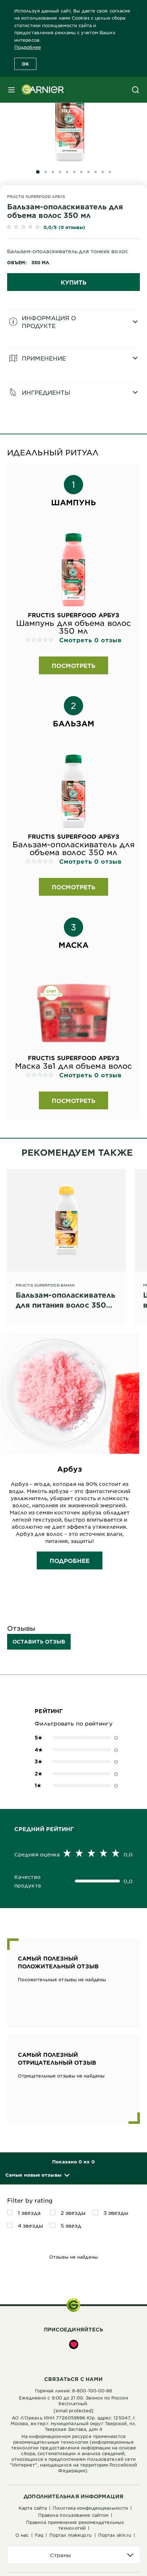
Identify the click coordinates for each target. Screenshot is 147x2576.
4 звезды (31, 2225)
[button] (37, 2175)
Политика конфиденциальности (90, 2508)
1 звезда (29, 2213)
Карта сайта (33, 2508)
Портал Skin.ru (115, 2535)
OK (25, 64)
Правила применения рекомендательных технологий (75, 2525)
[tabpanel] (73, 329)
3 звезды (116, 2213)
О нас (22, 2535)
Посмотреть (73, 665)
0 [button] (73, 1738)
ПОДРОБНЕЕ (70, 1560)
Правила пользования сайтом (73, 2515)
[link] (73, 228)
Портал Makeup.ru (71, 2535)
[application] (73, 2555)
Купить (73, 282)
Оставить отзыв (39, 1642)
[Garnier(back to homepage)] (40, 90)
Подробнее (28, 47)
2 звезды (73, 2213)
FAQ (39, 2535)
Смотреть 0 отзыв (90, 640)
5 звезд (71, 2225)
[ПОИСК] (136, 90)
